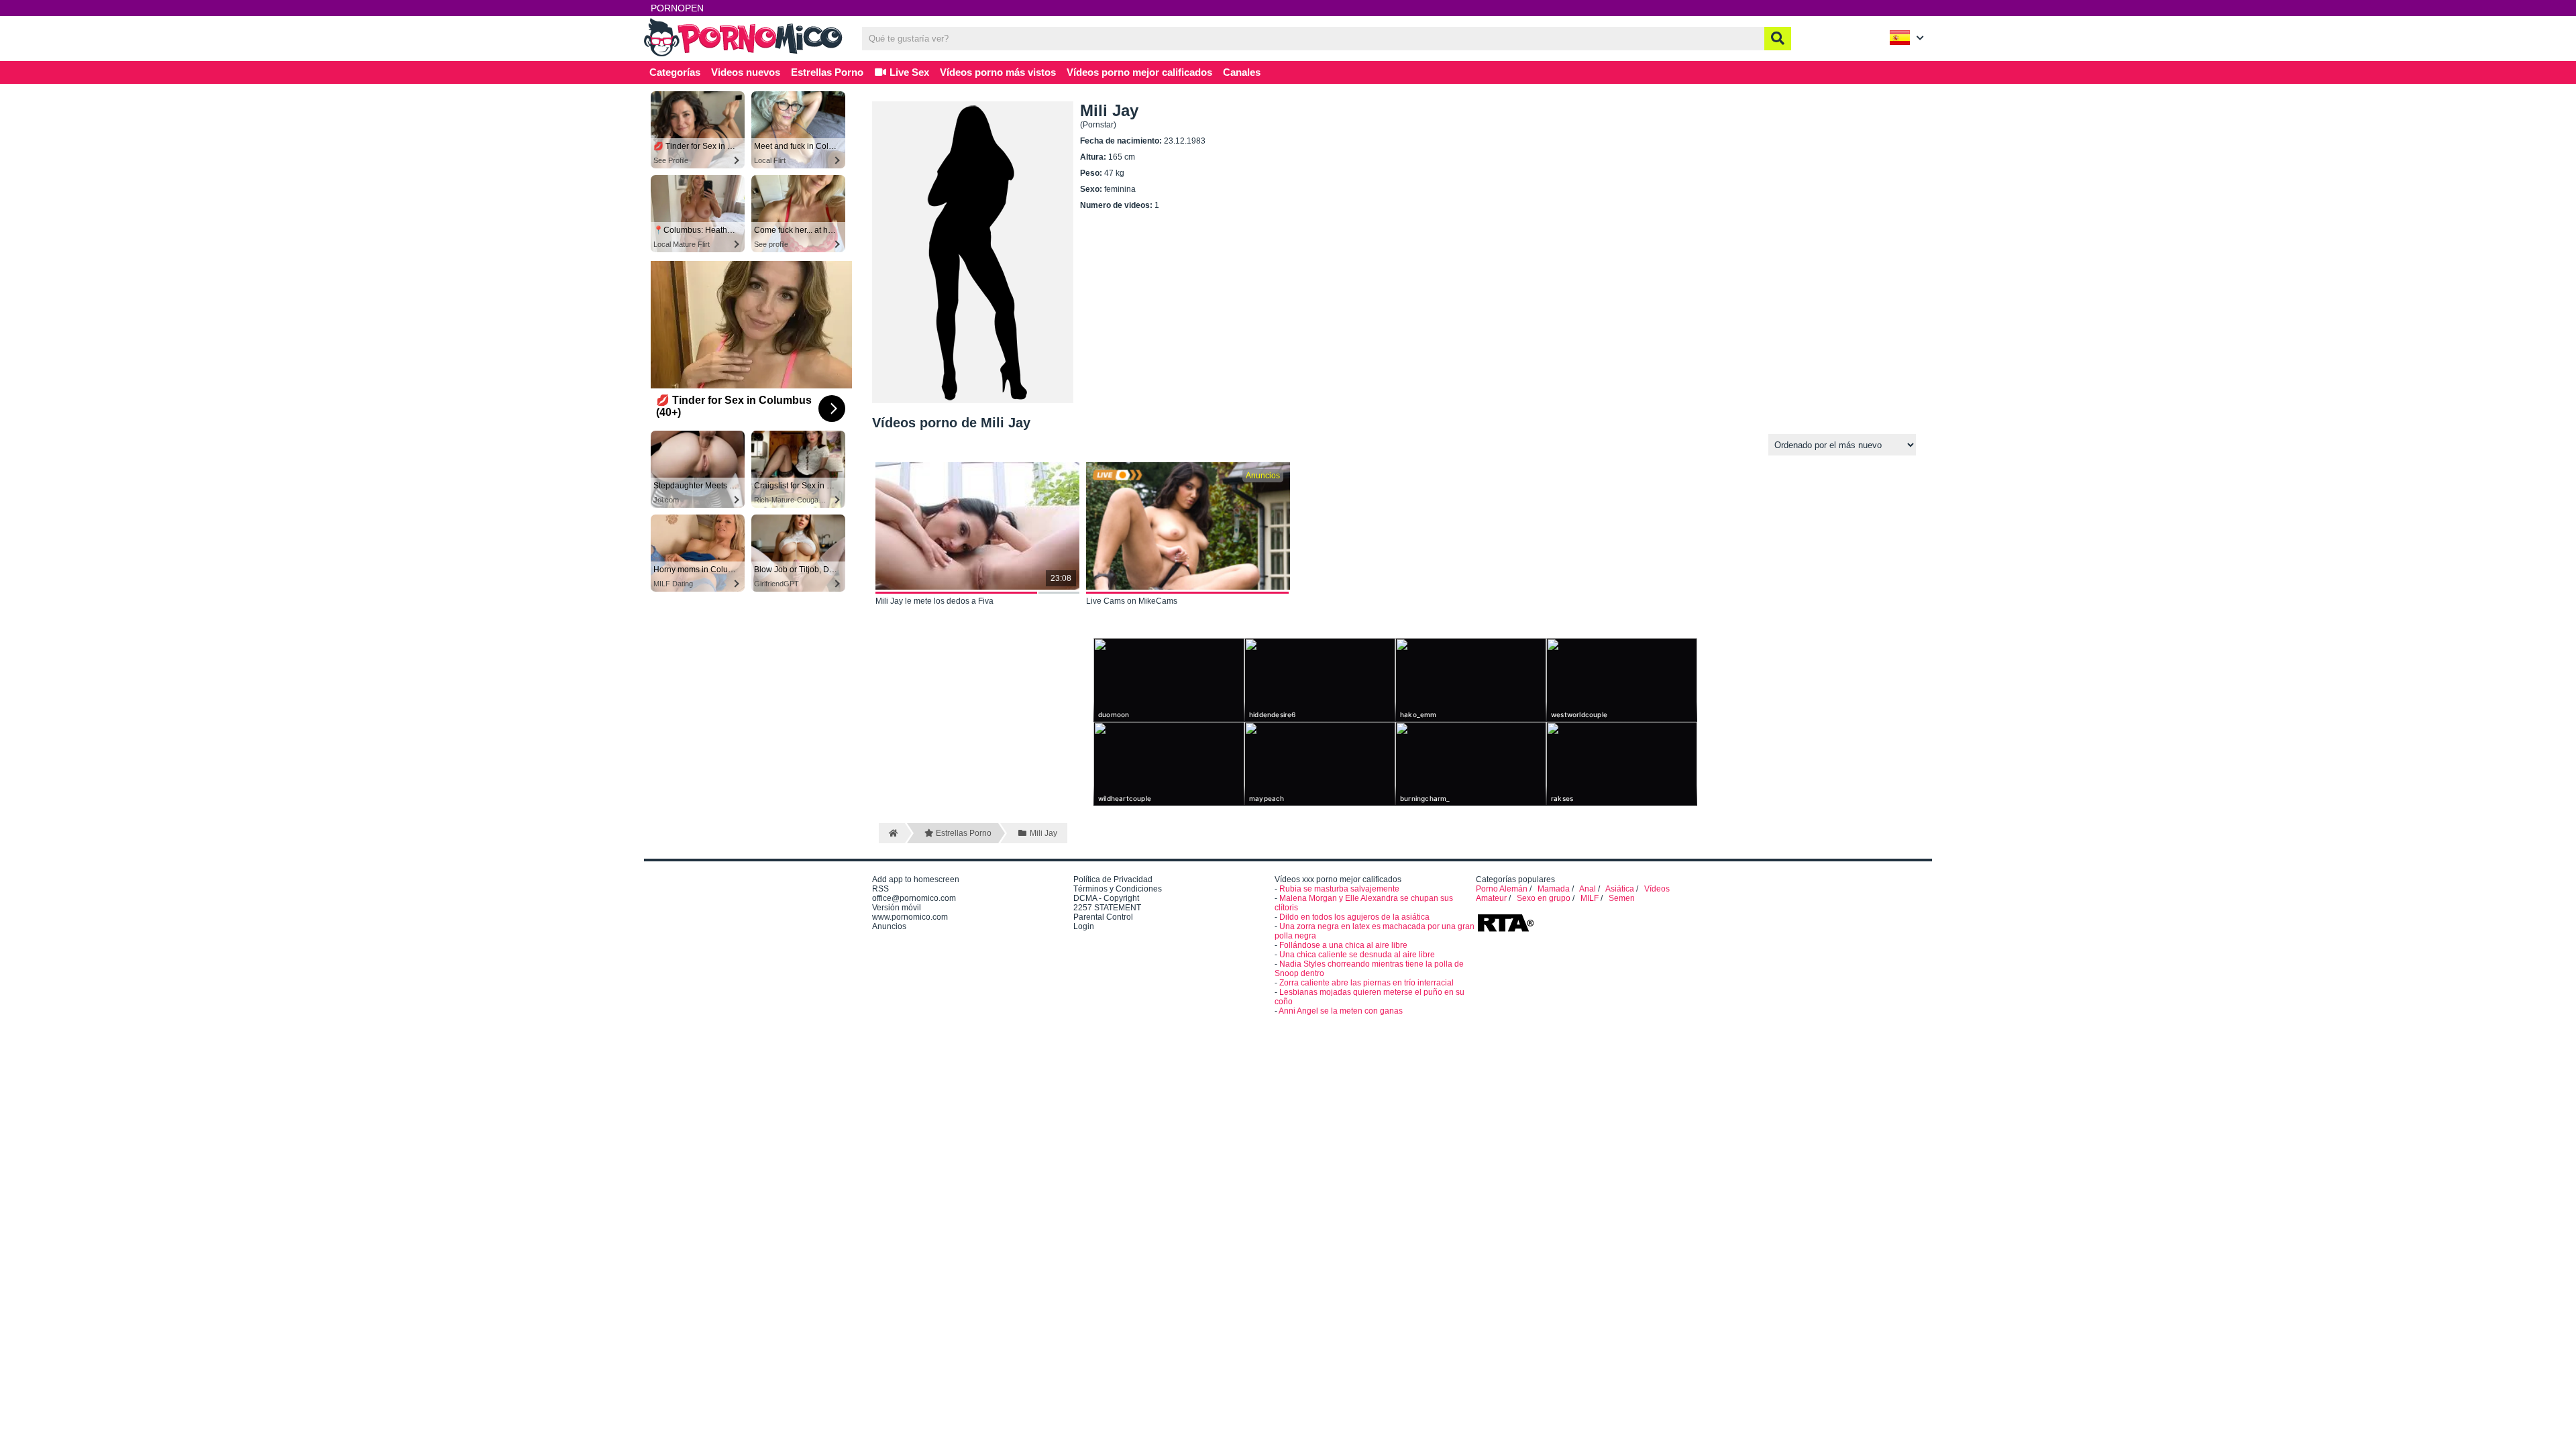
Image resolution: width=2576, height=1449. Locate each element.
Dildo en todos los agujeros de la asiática (1354, 917)
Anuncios (889, 926)
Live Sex (908, 72)
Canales (1242, 72)
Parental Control (1103, 917)
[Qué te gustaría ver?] (1778, 39)
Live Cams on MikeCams (1132, 601)
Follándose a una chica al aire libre (1343, 945)
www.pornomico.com (910, 917)
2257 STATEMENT (1107, 908)
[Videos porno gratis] (745, 55)
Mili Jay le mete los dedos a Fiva (934, 601)
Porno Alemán (1502, 889)
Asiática (1620, 889)
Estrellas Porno (827, 72)
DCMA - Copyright (1106, 898)
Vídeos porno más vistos (998, 72)
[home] (892, 833)
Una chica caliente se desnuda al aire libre (1357, 955)
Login (1084, 926)
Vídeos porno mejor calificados (1139, 72)
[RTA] (1505, 930)
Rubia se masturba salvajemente (1339, 889)
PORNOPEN (677, 8)
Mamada (1554, 889)
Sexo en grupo (1544, 898)
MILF (1590, 898)
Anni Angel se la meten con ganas (1341, 1011)
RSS (880, 889)
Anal (1588, 889)
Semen (1622, 898)
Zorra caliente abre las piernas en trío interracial (1366, 983)
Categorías (675, 72)
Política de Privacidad (1113, 879)
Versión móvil (897, 908)
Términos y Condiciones (1118, 889)
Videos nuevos (746, 72)
